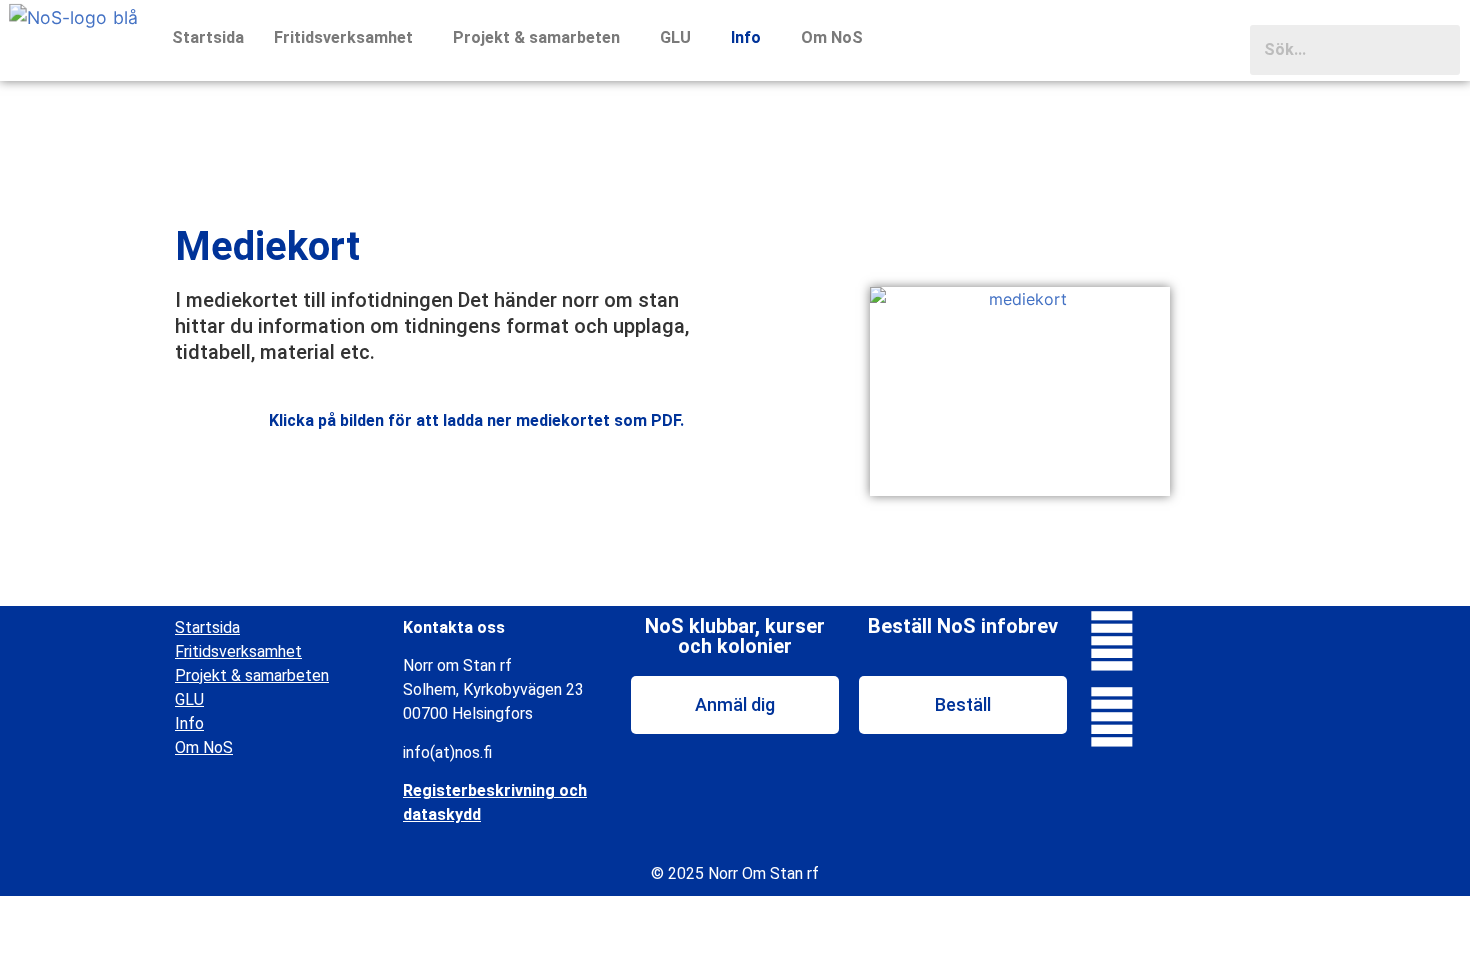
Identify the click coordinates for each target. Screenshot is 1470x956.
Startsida (208, 37)
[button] (348, 38)
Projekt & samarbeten (536, 37)
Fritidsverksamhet (343, 37)
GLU (675, 37)
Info (746, 37)
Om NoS (832, 37)
